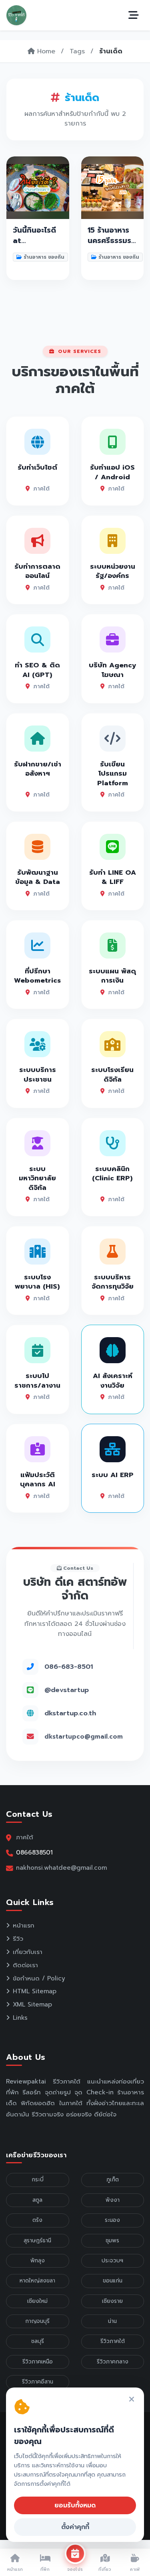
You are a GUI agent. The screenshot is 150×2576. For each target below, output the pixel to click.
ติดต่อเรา (25, 1965)
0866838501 (34, 1852)
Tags (77, 51)
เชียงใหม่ (37, 2301)
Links (20, 2018)
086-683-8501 (69, 1667)
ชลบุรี (38, 2341)
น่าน (112, 2321)
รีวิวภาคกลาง (113, 2362)
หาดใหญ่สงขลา (37, 2281)
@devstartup (67, 1690)
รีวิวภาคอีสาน (38, 2382)
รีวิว (18, 1939)
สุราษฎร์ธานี (37, 2241)
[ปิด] (132, 2400)
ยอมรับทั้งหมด (75, 2505)
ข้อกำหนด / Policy (39, 1978)
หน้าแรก (24, 1925)
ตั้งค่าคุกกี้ (75, 2527)
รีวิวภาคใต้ (113, 2341)
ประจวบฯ (112, 2261)
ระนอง (112, 2220)
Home (45, 51)
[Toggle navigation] (134, 15)
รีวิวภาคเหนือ (38, 2362)
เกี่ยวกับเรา (28, 1952)
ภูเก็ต (113, 2180)
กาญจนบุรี (37, 2321)
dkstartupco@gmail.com (84, 1737)
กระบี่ (38, 2180)
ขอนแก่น (113, 2281)
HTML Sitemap (35, 1991)
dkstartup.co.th (70, 1713)
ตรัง (37, 2220)
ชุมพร (112, 2241)
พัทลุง (38, 2261)
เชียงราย (112, 2301)
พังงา (113, 2200)
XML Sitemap (32, 2004)
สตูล (37, 2200)
